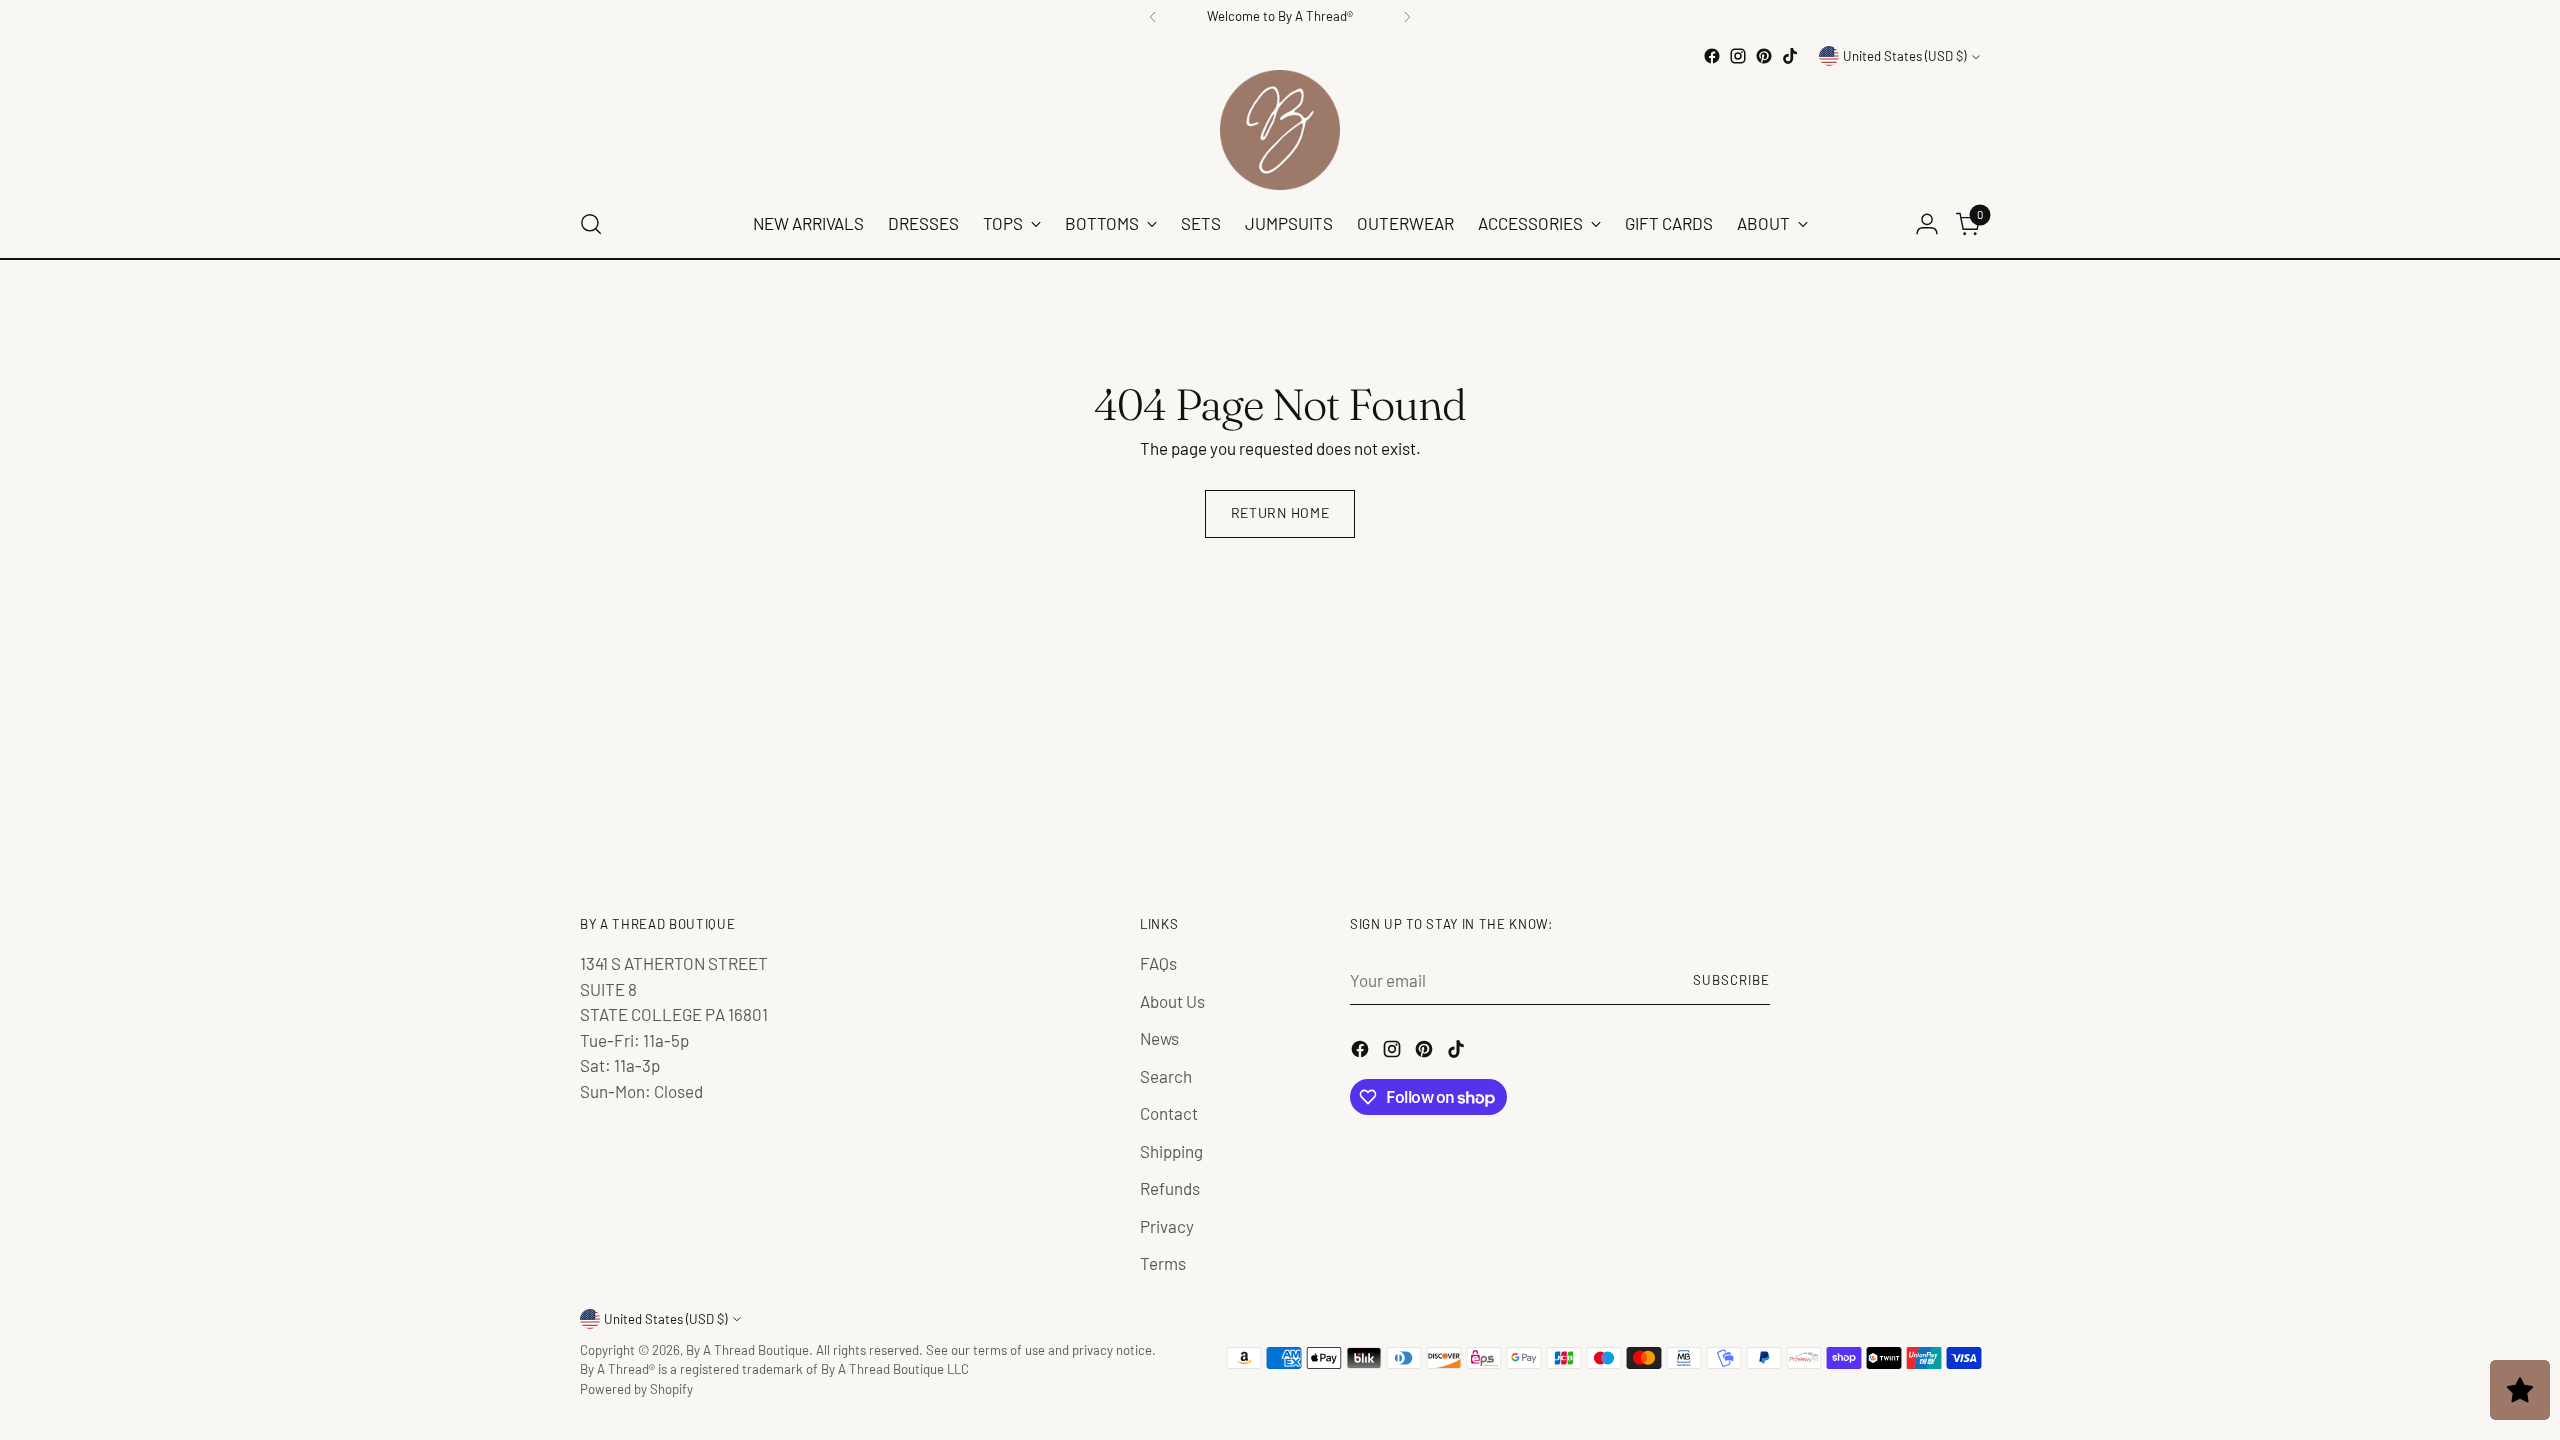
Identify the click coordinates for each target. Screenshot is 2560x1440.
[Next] (1407, 17)
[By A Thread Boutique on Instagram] (1738, 56)
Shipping (1171, 1151)
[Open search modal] (591, 224)
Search (1166, 1076)
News (1159, 1038)
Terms (1163, 1263)
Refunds (1170, 1188)
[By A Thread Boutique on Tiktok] (1790, 56)
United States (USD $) (1904, 56)
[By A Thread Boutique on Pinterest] (1764, 56)
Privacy (1167, 1226)
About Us (1172, 1001)
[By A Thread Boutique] (1280, 130)
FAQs (1158, 963)
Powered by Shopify (636, 1389)
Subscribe (1731, 980)
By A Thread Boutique (747, 1350)
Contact (1169, 1113)
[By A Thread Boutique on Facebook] (1712, 56)
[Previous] (1153, 17)
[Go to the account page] (1927, 224)
